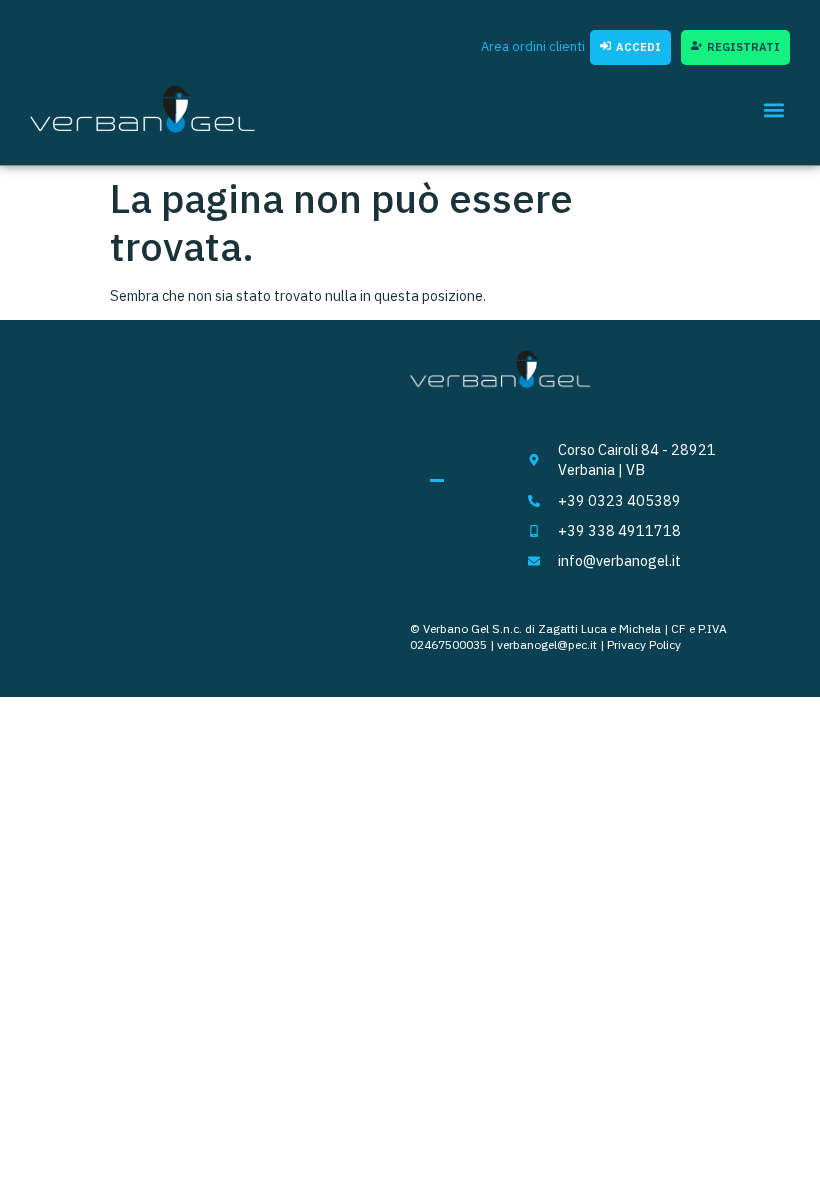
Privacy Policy (644, 644)
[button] (773, 109)
